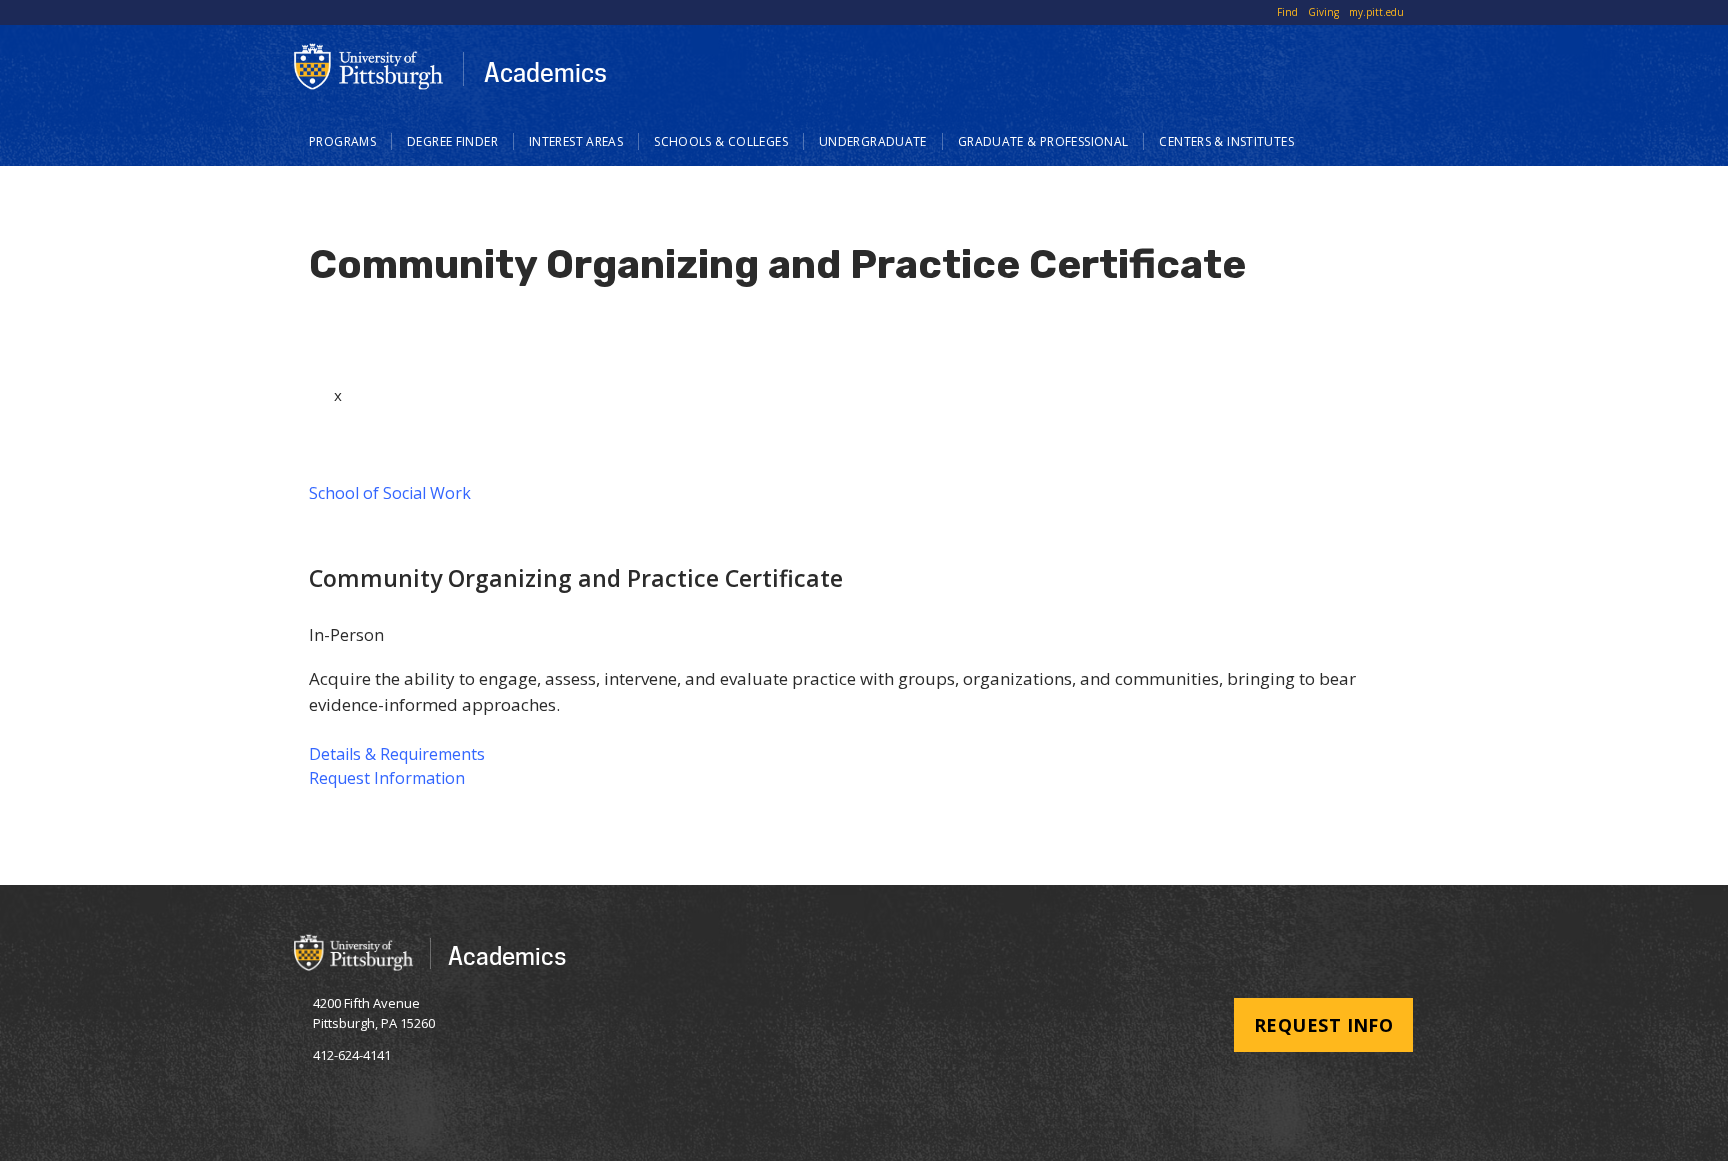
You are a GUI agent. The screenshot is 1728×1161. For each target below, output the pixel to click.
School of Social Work (390, 493)
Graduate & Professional (1043, 141)
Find (1287, 12)
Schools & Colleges (721, 141)
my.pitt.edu (1376, 12)
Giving (1323, 12)
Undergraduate (873, 141)
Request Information (387, 778)
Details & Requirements (397, 754)
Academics (545, 72)
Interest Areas (576, 141)
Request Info (1323, 1025)
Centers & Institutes (1226, 141)
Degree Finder (452, 141)
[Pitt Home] (369, 66)
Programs (342, 141)
